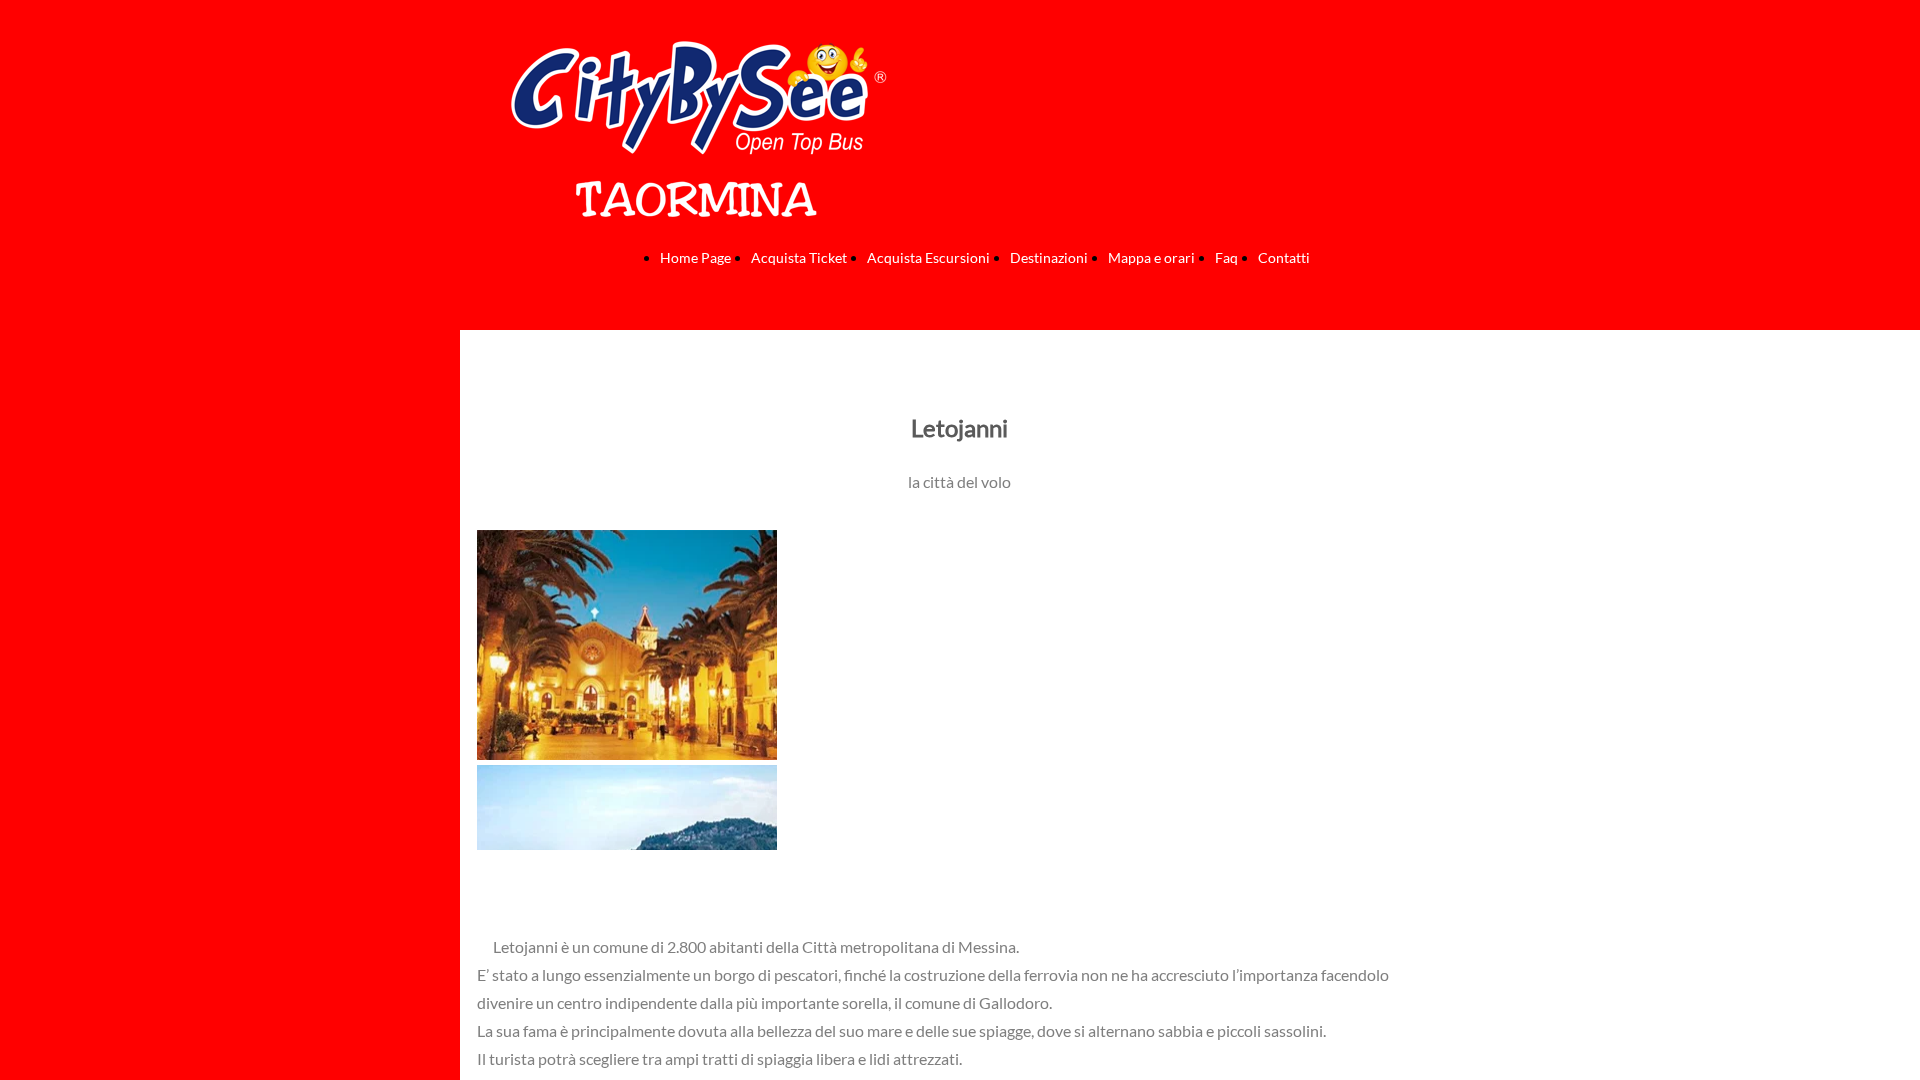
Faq (1226, 257)
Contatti (1284, 257)
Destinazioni (1049, 257)
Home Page (695, 257)
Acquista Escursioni (928, 257)
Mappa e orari (1151, 257)
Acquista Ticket (799, 257)
